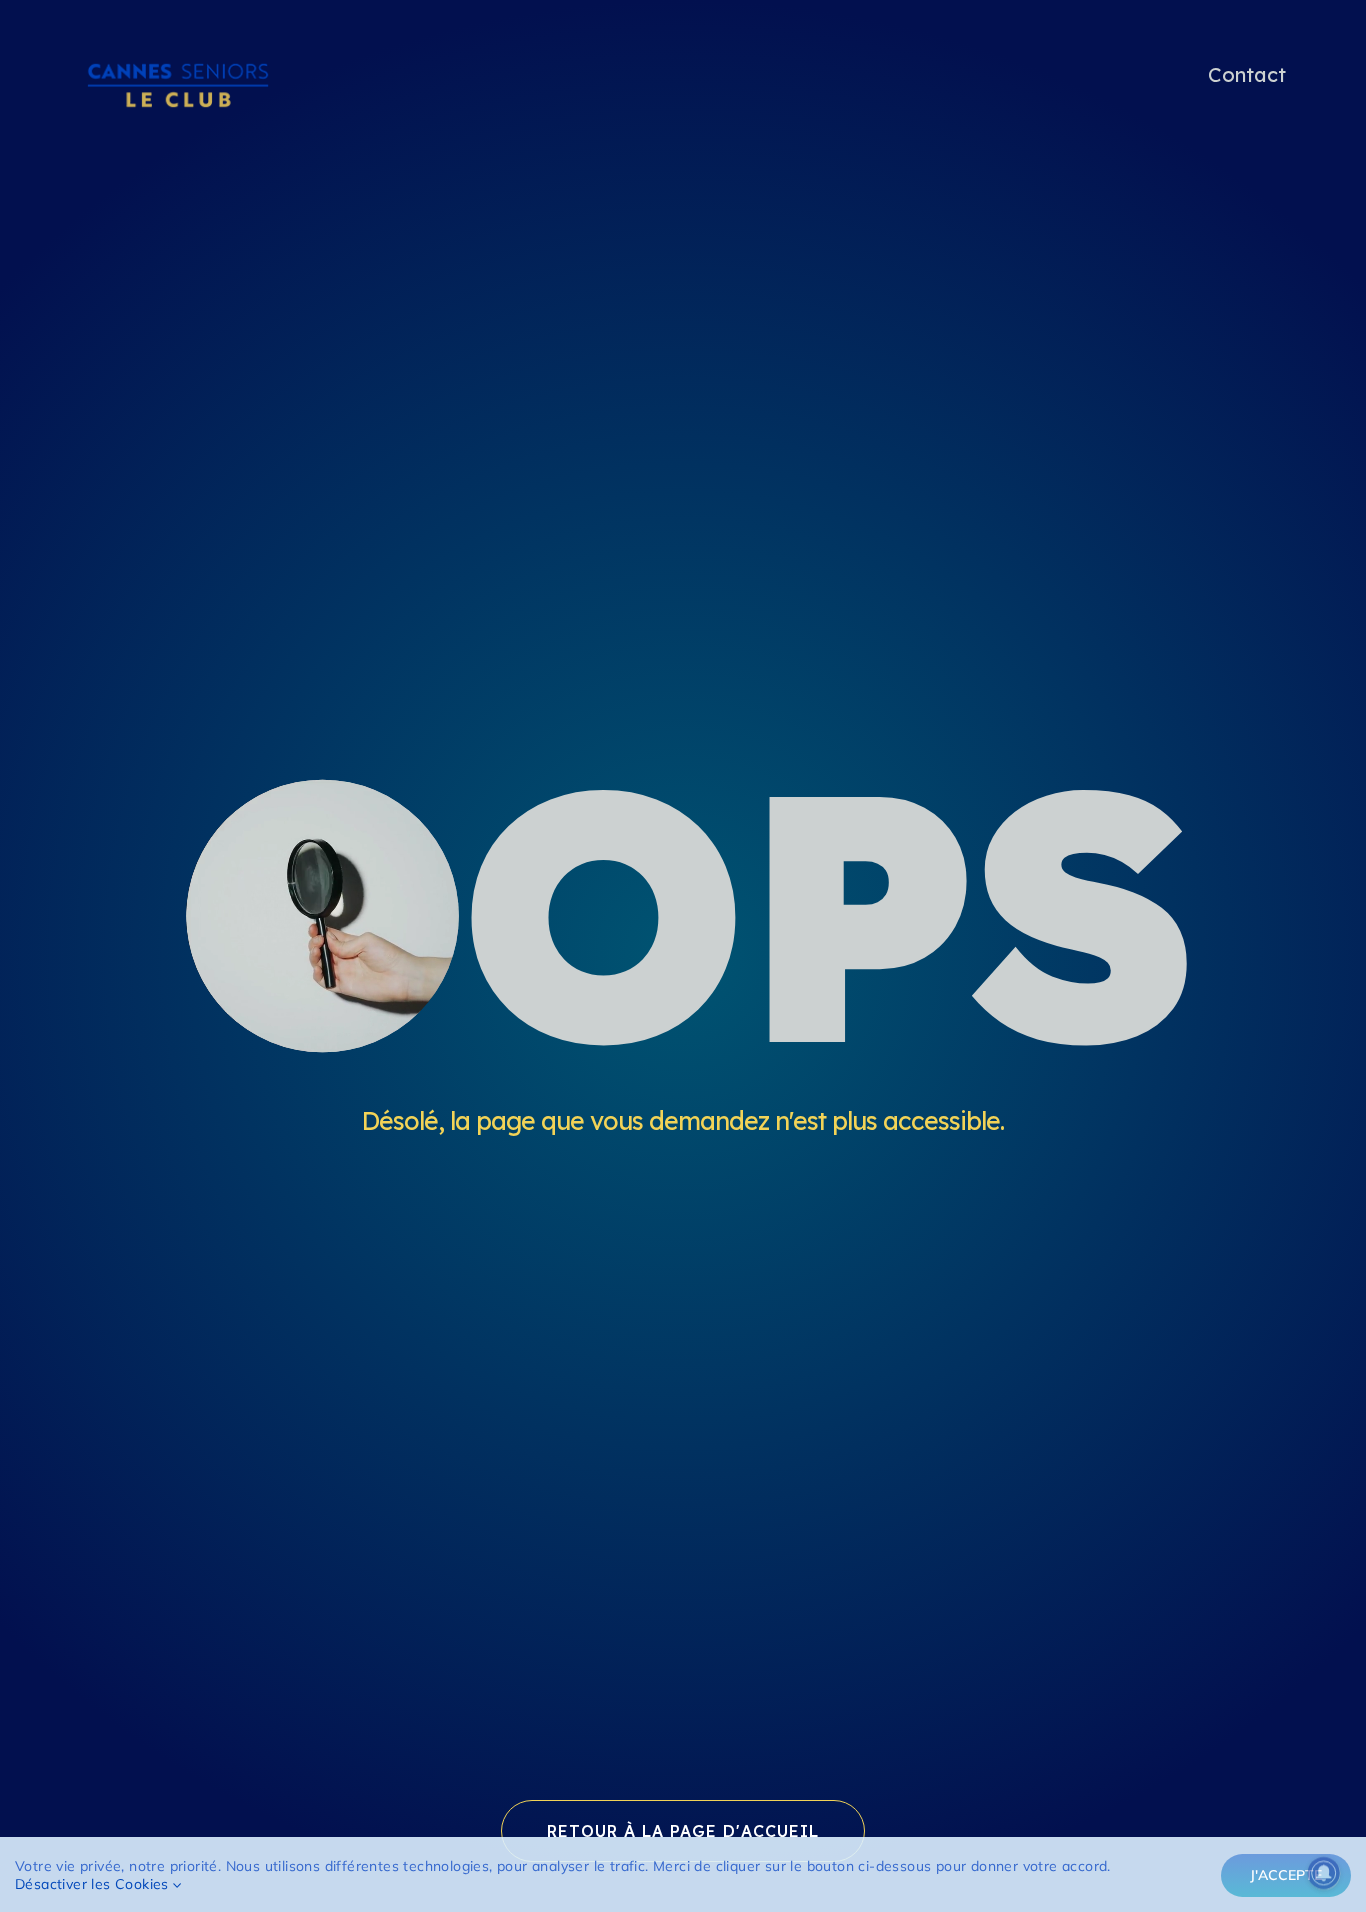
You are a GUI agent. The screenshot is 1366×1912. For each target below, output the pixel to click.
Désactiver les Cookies (94, 1884)
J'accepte (1286, 1875)
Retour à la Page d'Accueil (683, 1831)
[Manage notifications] (1324, 1873)
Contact (1247, 74)
